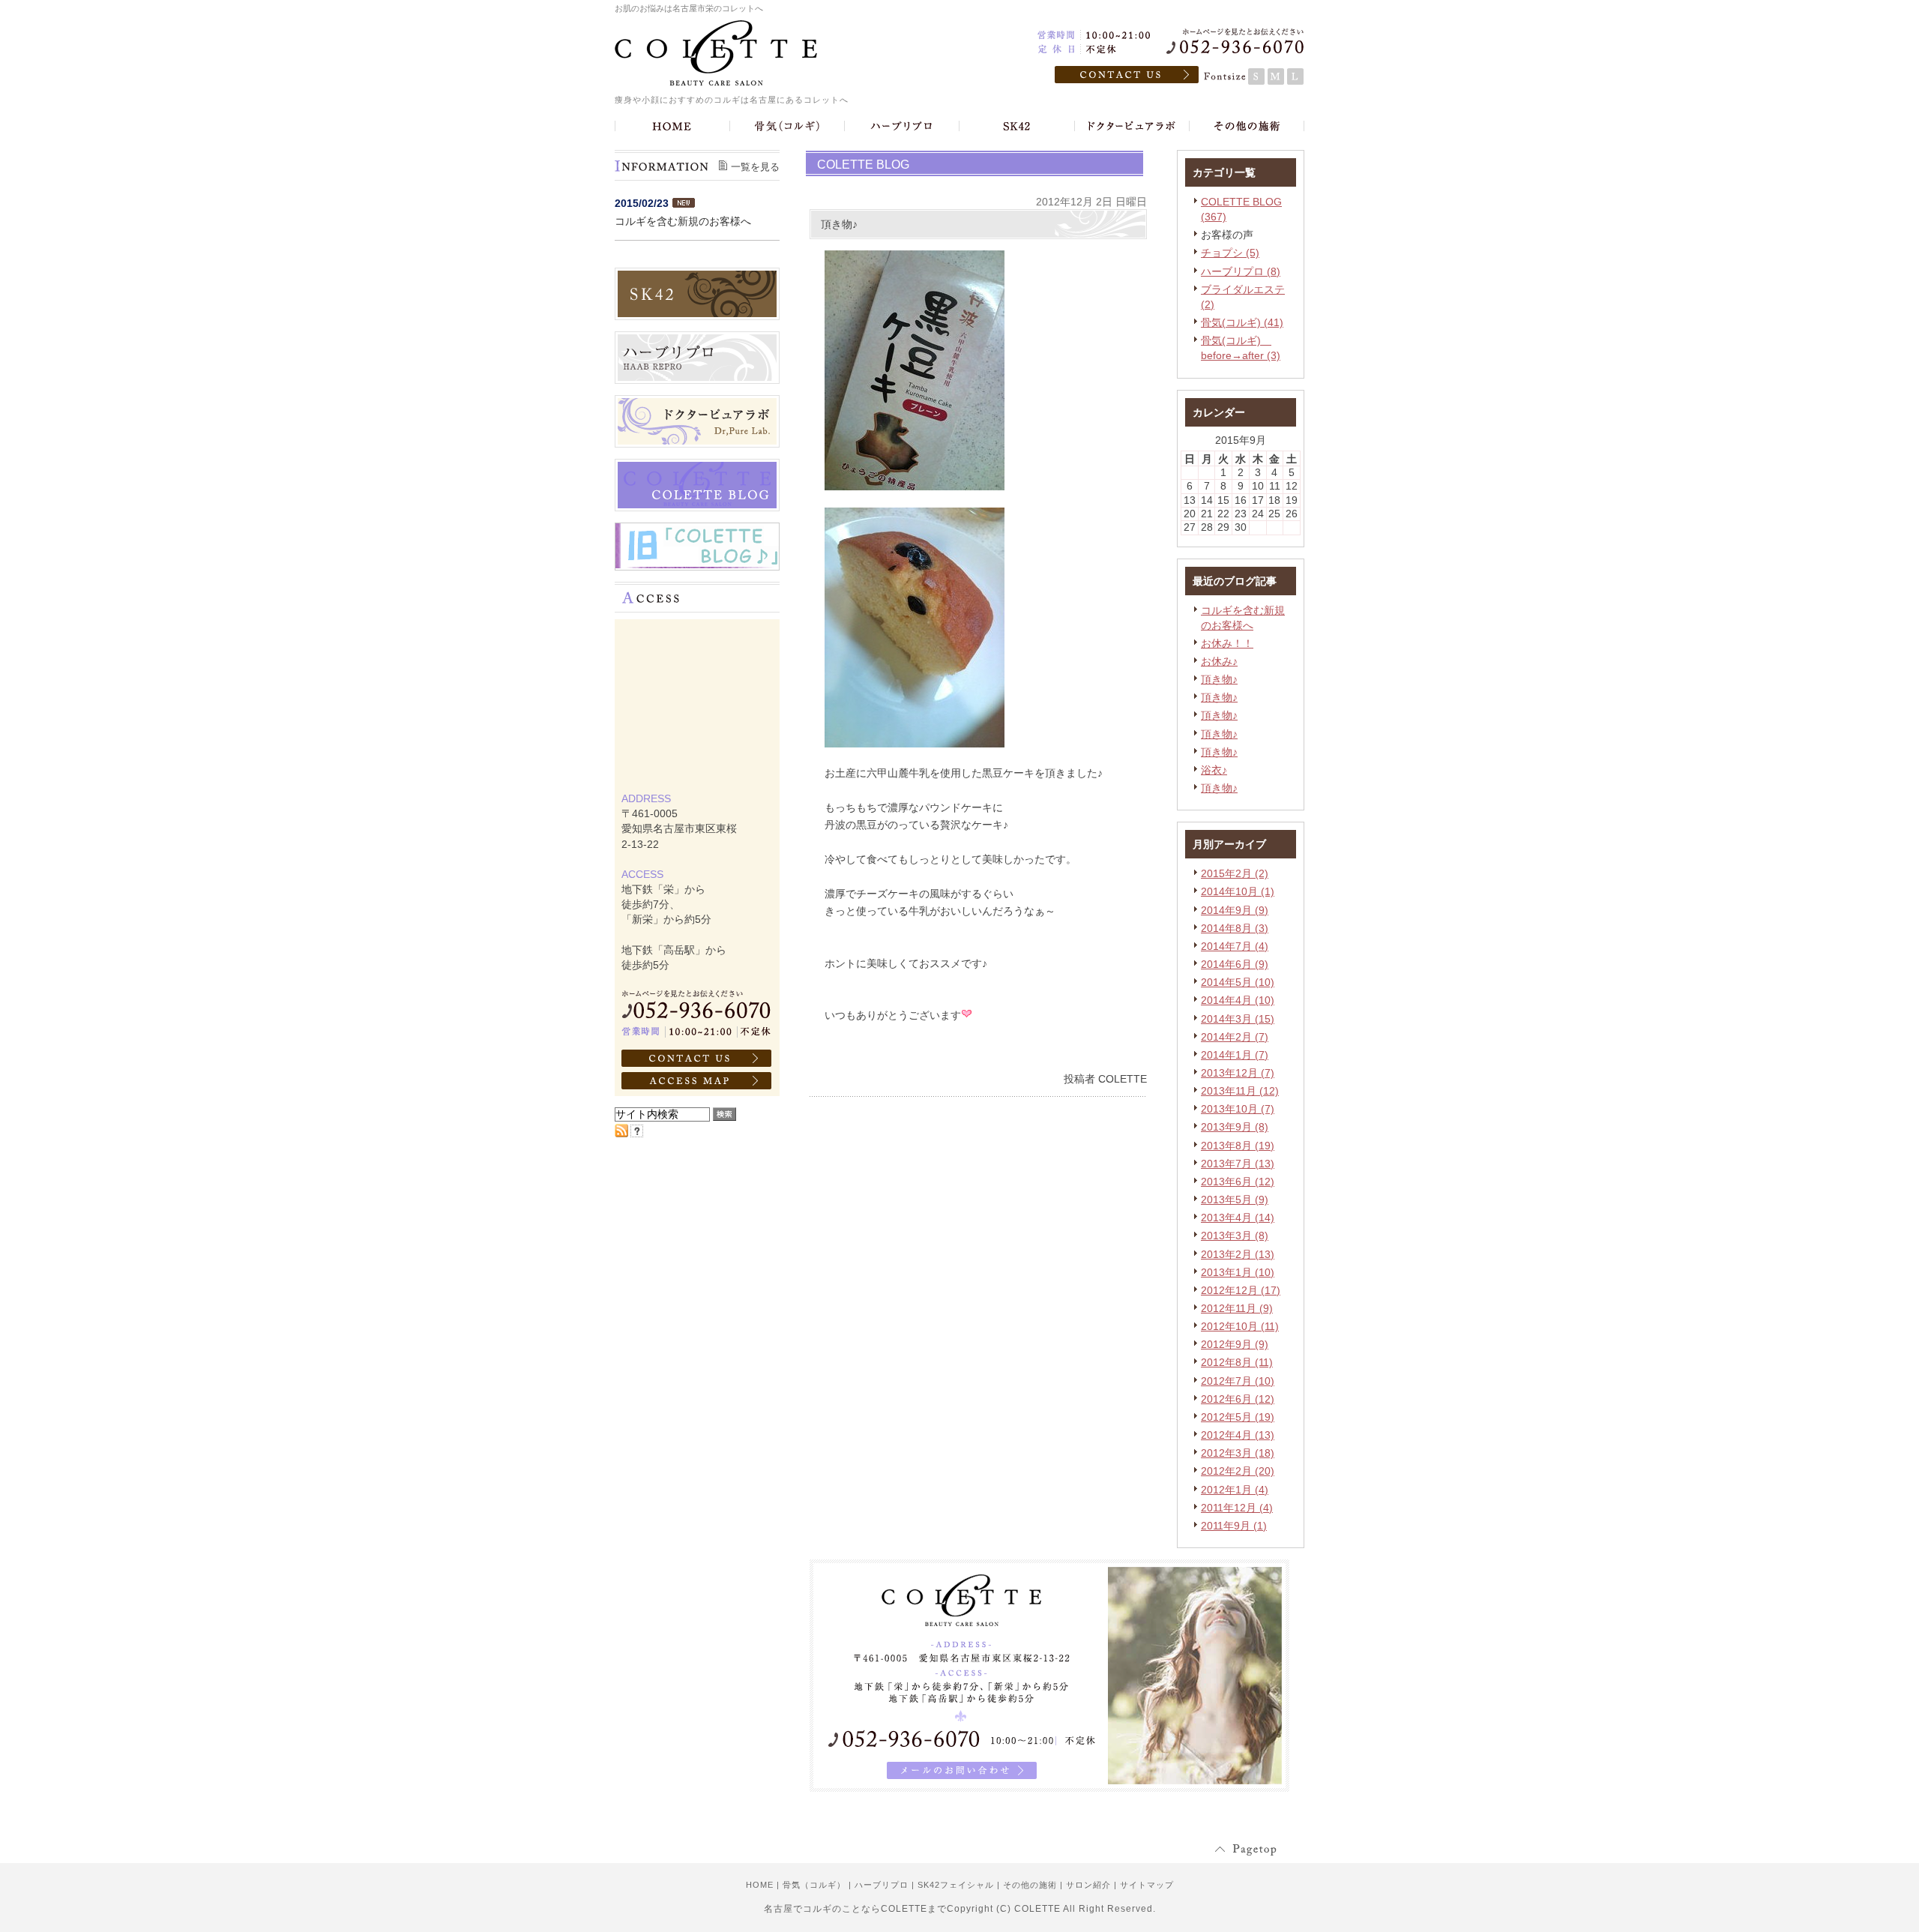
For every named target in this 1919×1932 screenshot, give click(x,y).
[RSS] (621, 1134)
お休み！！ (1227, 643)
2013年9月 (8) (1235, 1127)
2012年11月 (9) (1237, 1308)
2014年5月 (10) (1238, 982)
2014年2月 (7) (1235, 1037)
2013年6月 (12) (1238, 1182)
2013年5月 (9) (1235, 1200)
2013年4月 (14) (1238, 1218)
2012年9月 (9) (1235, 1344)
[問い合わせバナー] (1049, 1788)
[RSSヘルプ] (637, 1134)
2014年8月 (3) (1235, 928)
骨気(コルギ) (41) (1242, 322)
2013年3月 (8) (1235, 1236)
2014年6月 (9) (1235, 964)
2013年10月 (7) (1238, 1109)
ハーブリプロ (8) (1241, 271)
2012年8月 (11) (1237, 1362)
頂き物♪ (1219, 679)
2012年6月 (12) (1238, 1399)
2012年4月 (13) (1238, 1435)
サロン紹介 (1088, 1885)
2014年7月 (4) (1235, 946)
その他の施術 (1030, 1885)
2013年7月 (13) (1238, 1164)
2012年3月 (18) (1238, 1453)
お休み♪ (1219, 661)
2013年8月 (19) (1238, 1146)
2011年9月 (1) (1234, 1526)
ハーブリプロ (882, 1885)
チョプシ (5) (1230, 253)
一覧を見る (755, 167)
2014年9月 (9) (1235, 910)
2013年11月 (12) (1240, 1091)
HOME (760, 1885)
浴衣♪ (1214, 770)
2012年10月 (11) (1240, 1326)
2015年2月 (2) (1235, 873)
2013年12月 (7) (1238, 1073)
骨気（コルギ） (814, 1885)
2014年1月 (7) (1235, 1055)
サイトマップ (1147, 1885)
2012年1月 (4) (1235, 1490)
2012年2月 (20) (1238, 1471)
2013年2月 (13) (1238, 1254)
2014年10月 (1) (1238, 891)
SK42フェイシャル (956, 1885)
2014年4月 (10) (1238, 1000)
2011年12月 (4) (1237, 1508)
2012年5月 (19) (1238, 1417)
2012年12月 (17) (1241, 1290)
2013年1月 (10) (1238, 1272)
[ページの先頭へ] (1259, 1850)
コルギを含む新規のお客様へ (683, 221)
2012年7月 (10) (1238, 1381)
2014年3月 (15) (1238, 1019)
